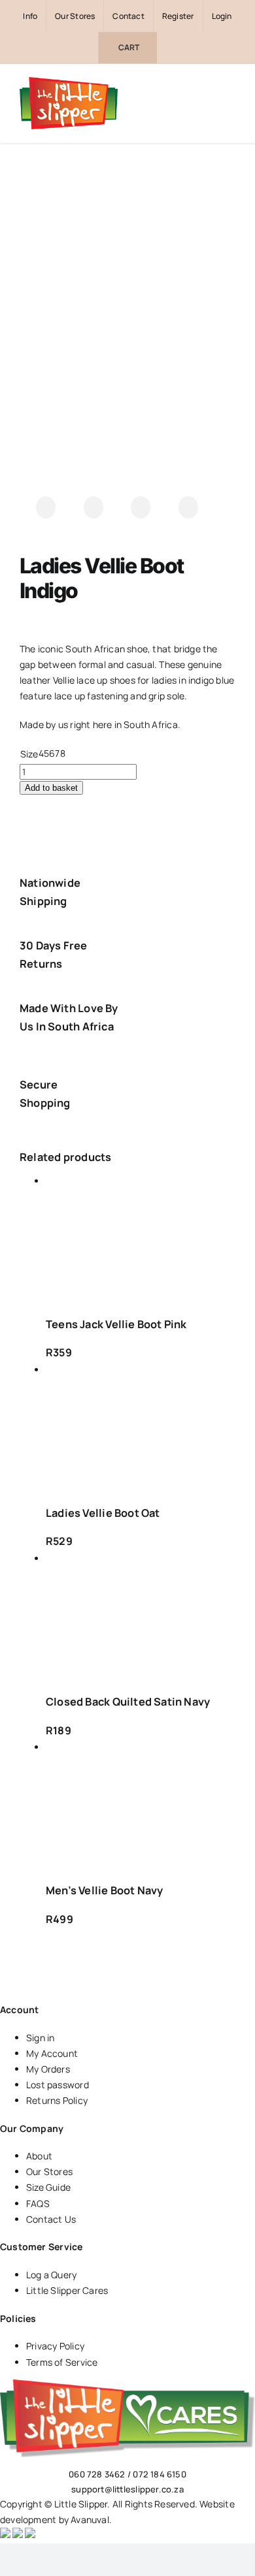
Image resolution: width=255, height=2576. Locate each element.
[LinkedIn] (93, 507)
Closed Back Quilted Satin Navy (128, 1702)
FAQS (38, 2203)
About (39, 2156)
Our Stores (49, 2171)
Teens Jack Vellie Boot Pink (116, 1324)
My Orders (48, 2069)
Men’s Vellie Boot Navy (105, 1890)
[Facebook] (46, 507)
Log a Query (51, 2275)
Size (29, 754)
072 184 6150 (160, 2474)
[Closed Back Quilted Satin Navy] (141, 1616)
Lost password (58, 2085)
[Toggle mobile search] (207, 103)
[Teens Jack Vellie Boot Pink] (141, 1239)
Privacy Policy (55, 2346)
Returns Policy (57, 2100)
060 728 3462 (97, 2474)
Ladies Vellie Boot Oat (103, 1513)
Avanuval (90, 2520)
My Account (52, 2053)
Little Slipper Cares (67, 2290)
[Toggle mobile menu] (230, 103)
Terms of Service (62, 2362)
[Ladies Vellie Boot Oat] (141, 1428)
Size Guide (48, 2187)
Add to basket (51, 788)
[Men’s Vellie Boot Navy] (141, 1805)
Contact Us (51, 2219)
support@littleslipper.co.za (127, 2489)
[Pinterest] (188, 507)
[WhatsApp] (141, 507)
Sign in (40, 2038)
